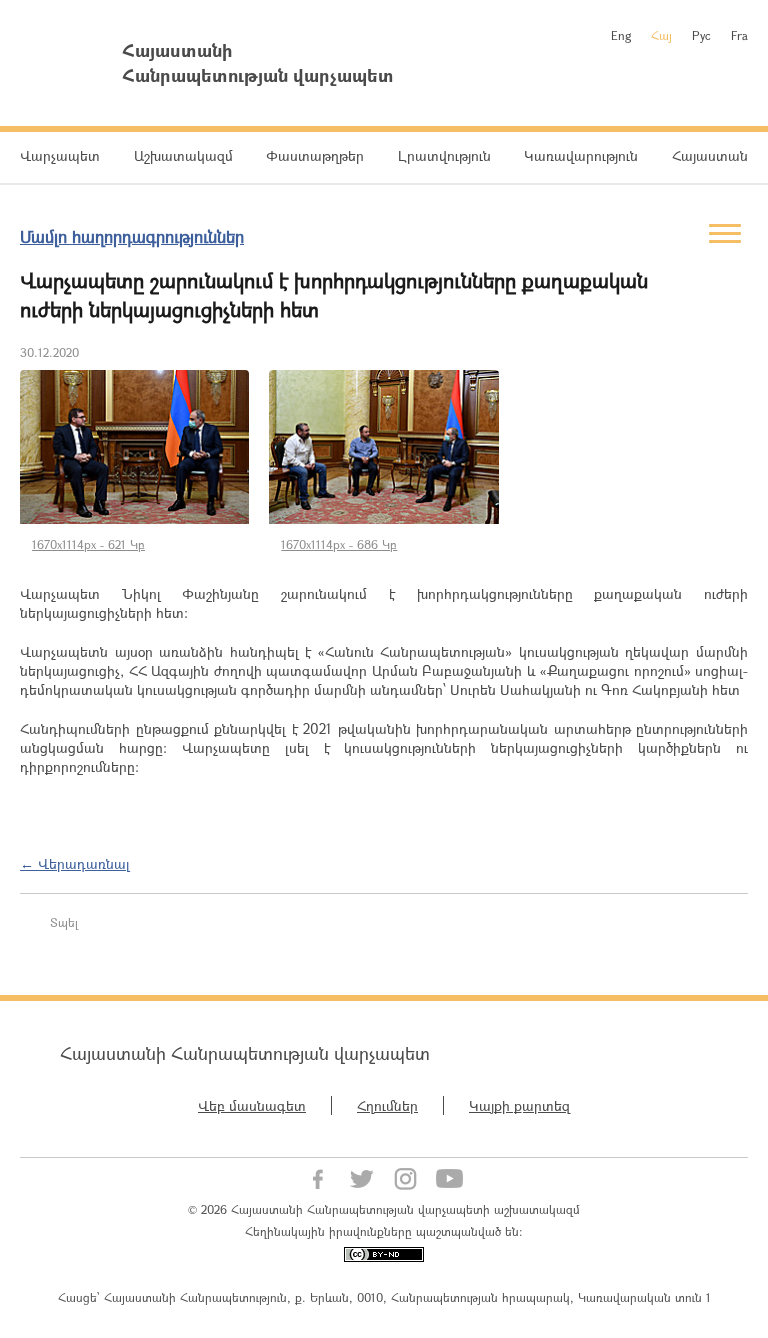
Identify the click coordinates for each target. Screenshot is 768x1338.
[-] (134, 446)
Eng (621, 35)
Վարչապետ (60, 155)
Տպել (64, 922)
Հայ (661, 35)
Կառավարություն (581, 155)
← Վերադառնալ (75, 863)
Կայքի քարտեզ (519, 1105)
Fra (739, 35)
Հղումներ (387, 1105)
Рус (701, 35)
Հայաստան (710, 155)
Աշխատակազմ (183, 155)
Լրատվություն (444, 155)
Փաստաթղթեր (315, 155)
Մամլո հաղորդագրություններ (132, 236)
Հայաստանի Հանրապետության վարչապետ (245, 1053)
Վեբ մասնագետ (252, 1105)
